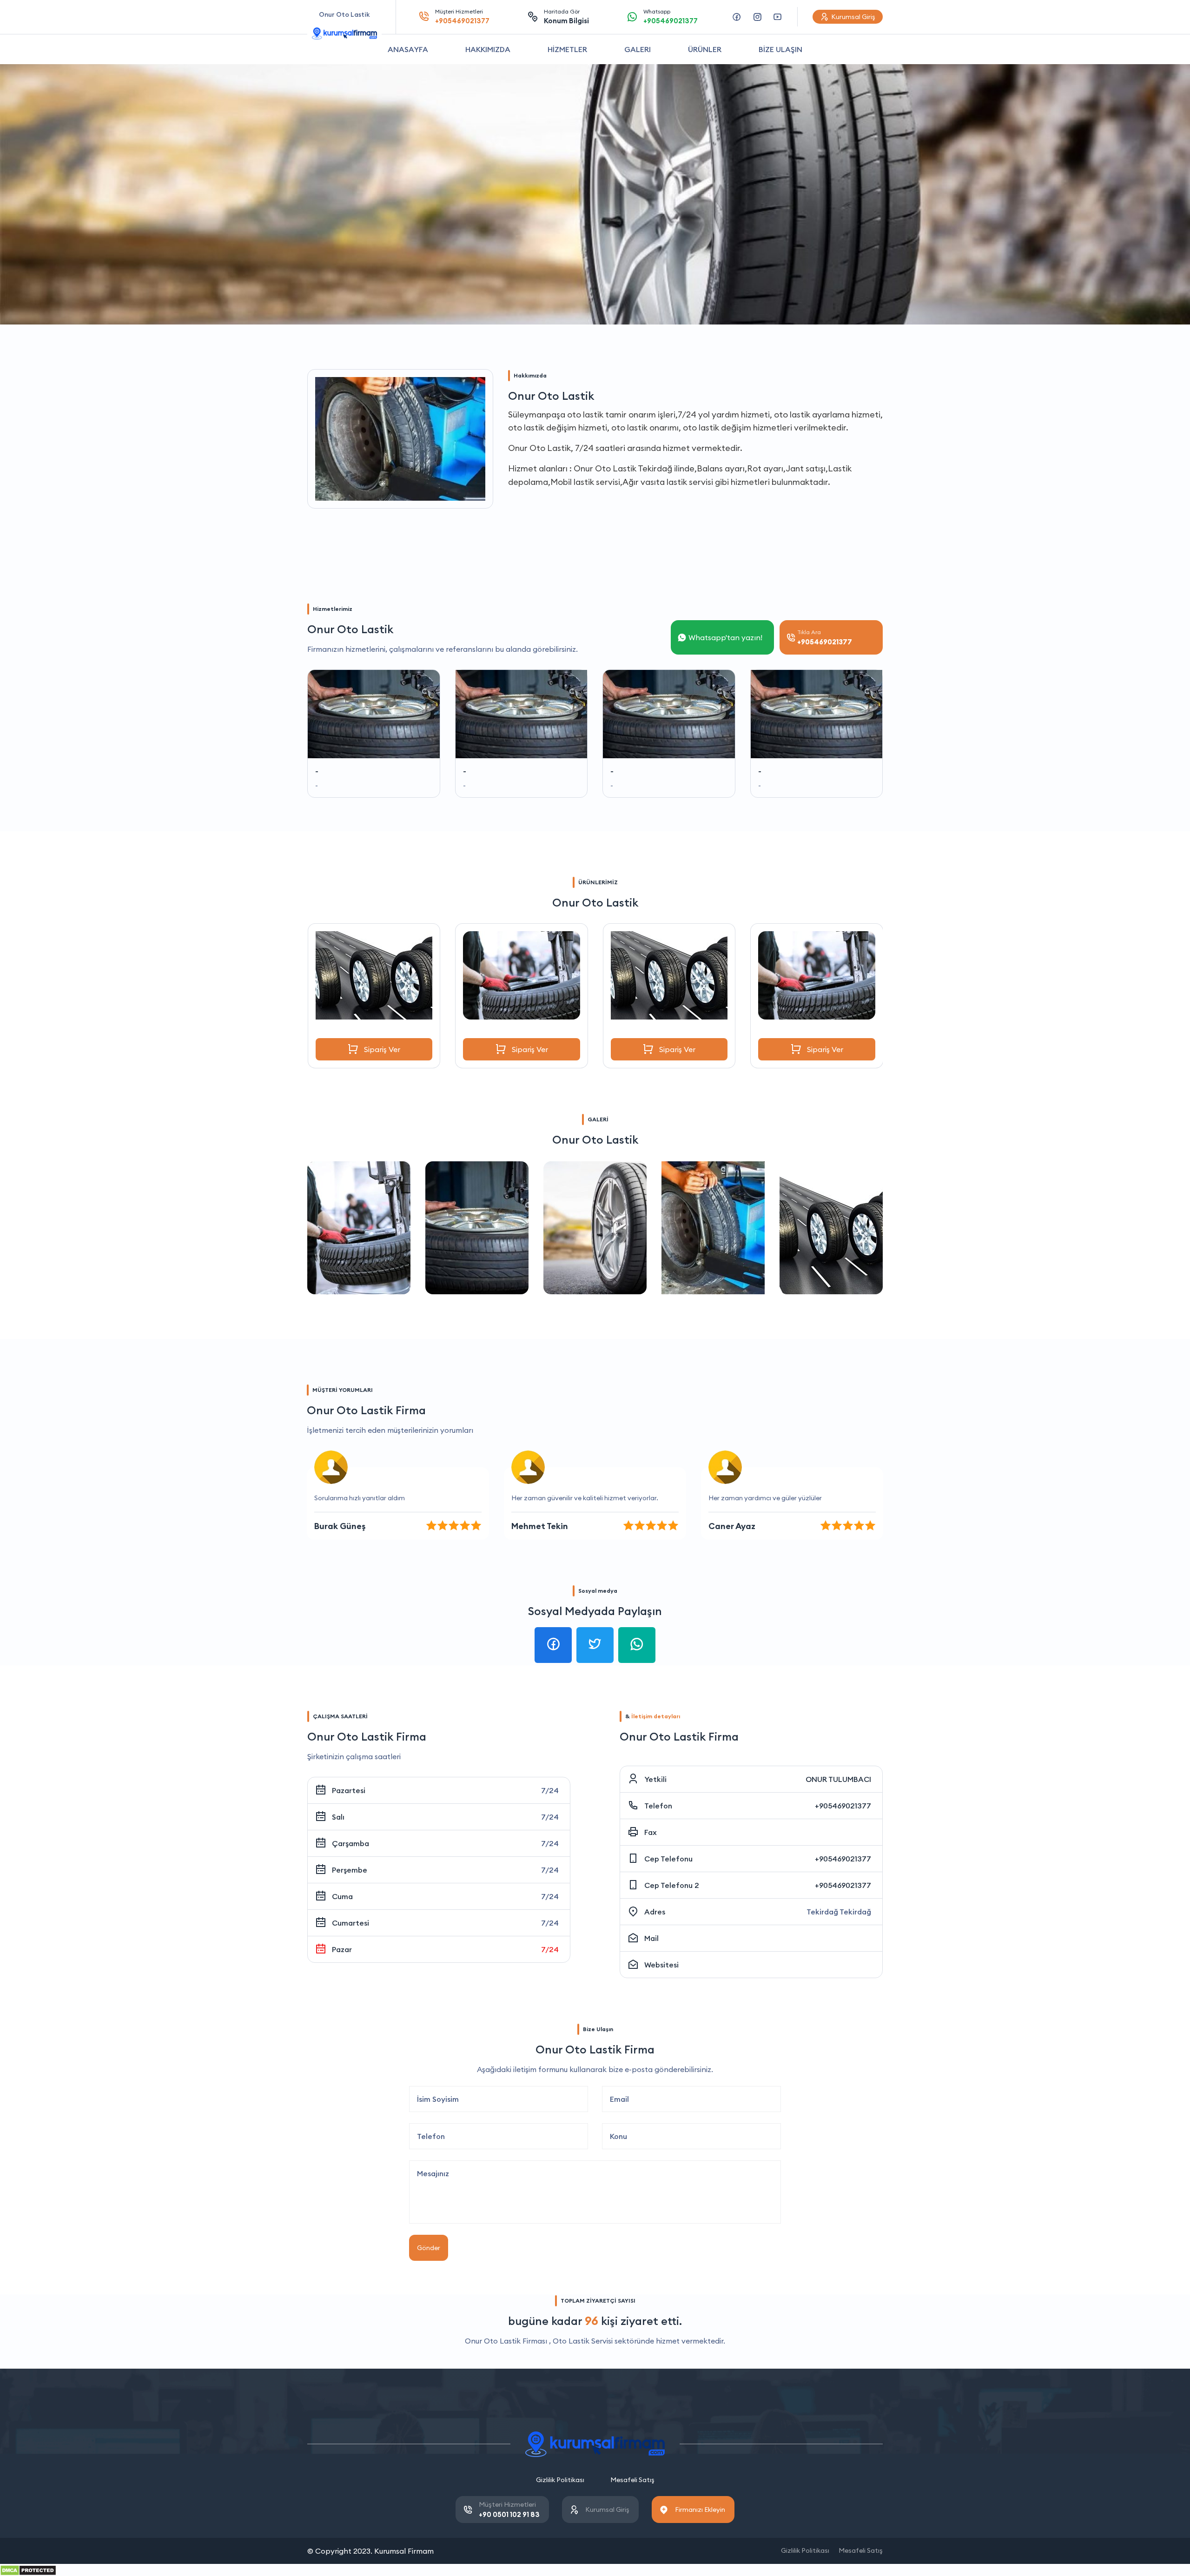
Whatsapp (671, 17)
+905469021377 (843, 1806)
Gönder (429, 2248)
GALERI (638, 49)
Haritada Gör (566, 17)
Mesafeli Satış (632, 2480)
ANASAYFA (408, 49)
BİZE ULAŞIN (780, 49)
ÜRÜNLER (705, 49)
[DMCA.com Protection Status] (28, 2569)
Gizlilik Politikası (560, 2480)
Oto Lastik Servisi (583, 2341)
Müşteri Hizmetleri (462, 17)
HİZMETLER (567, 49)
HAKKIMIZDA (488, 49)
